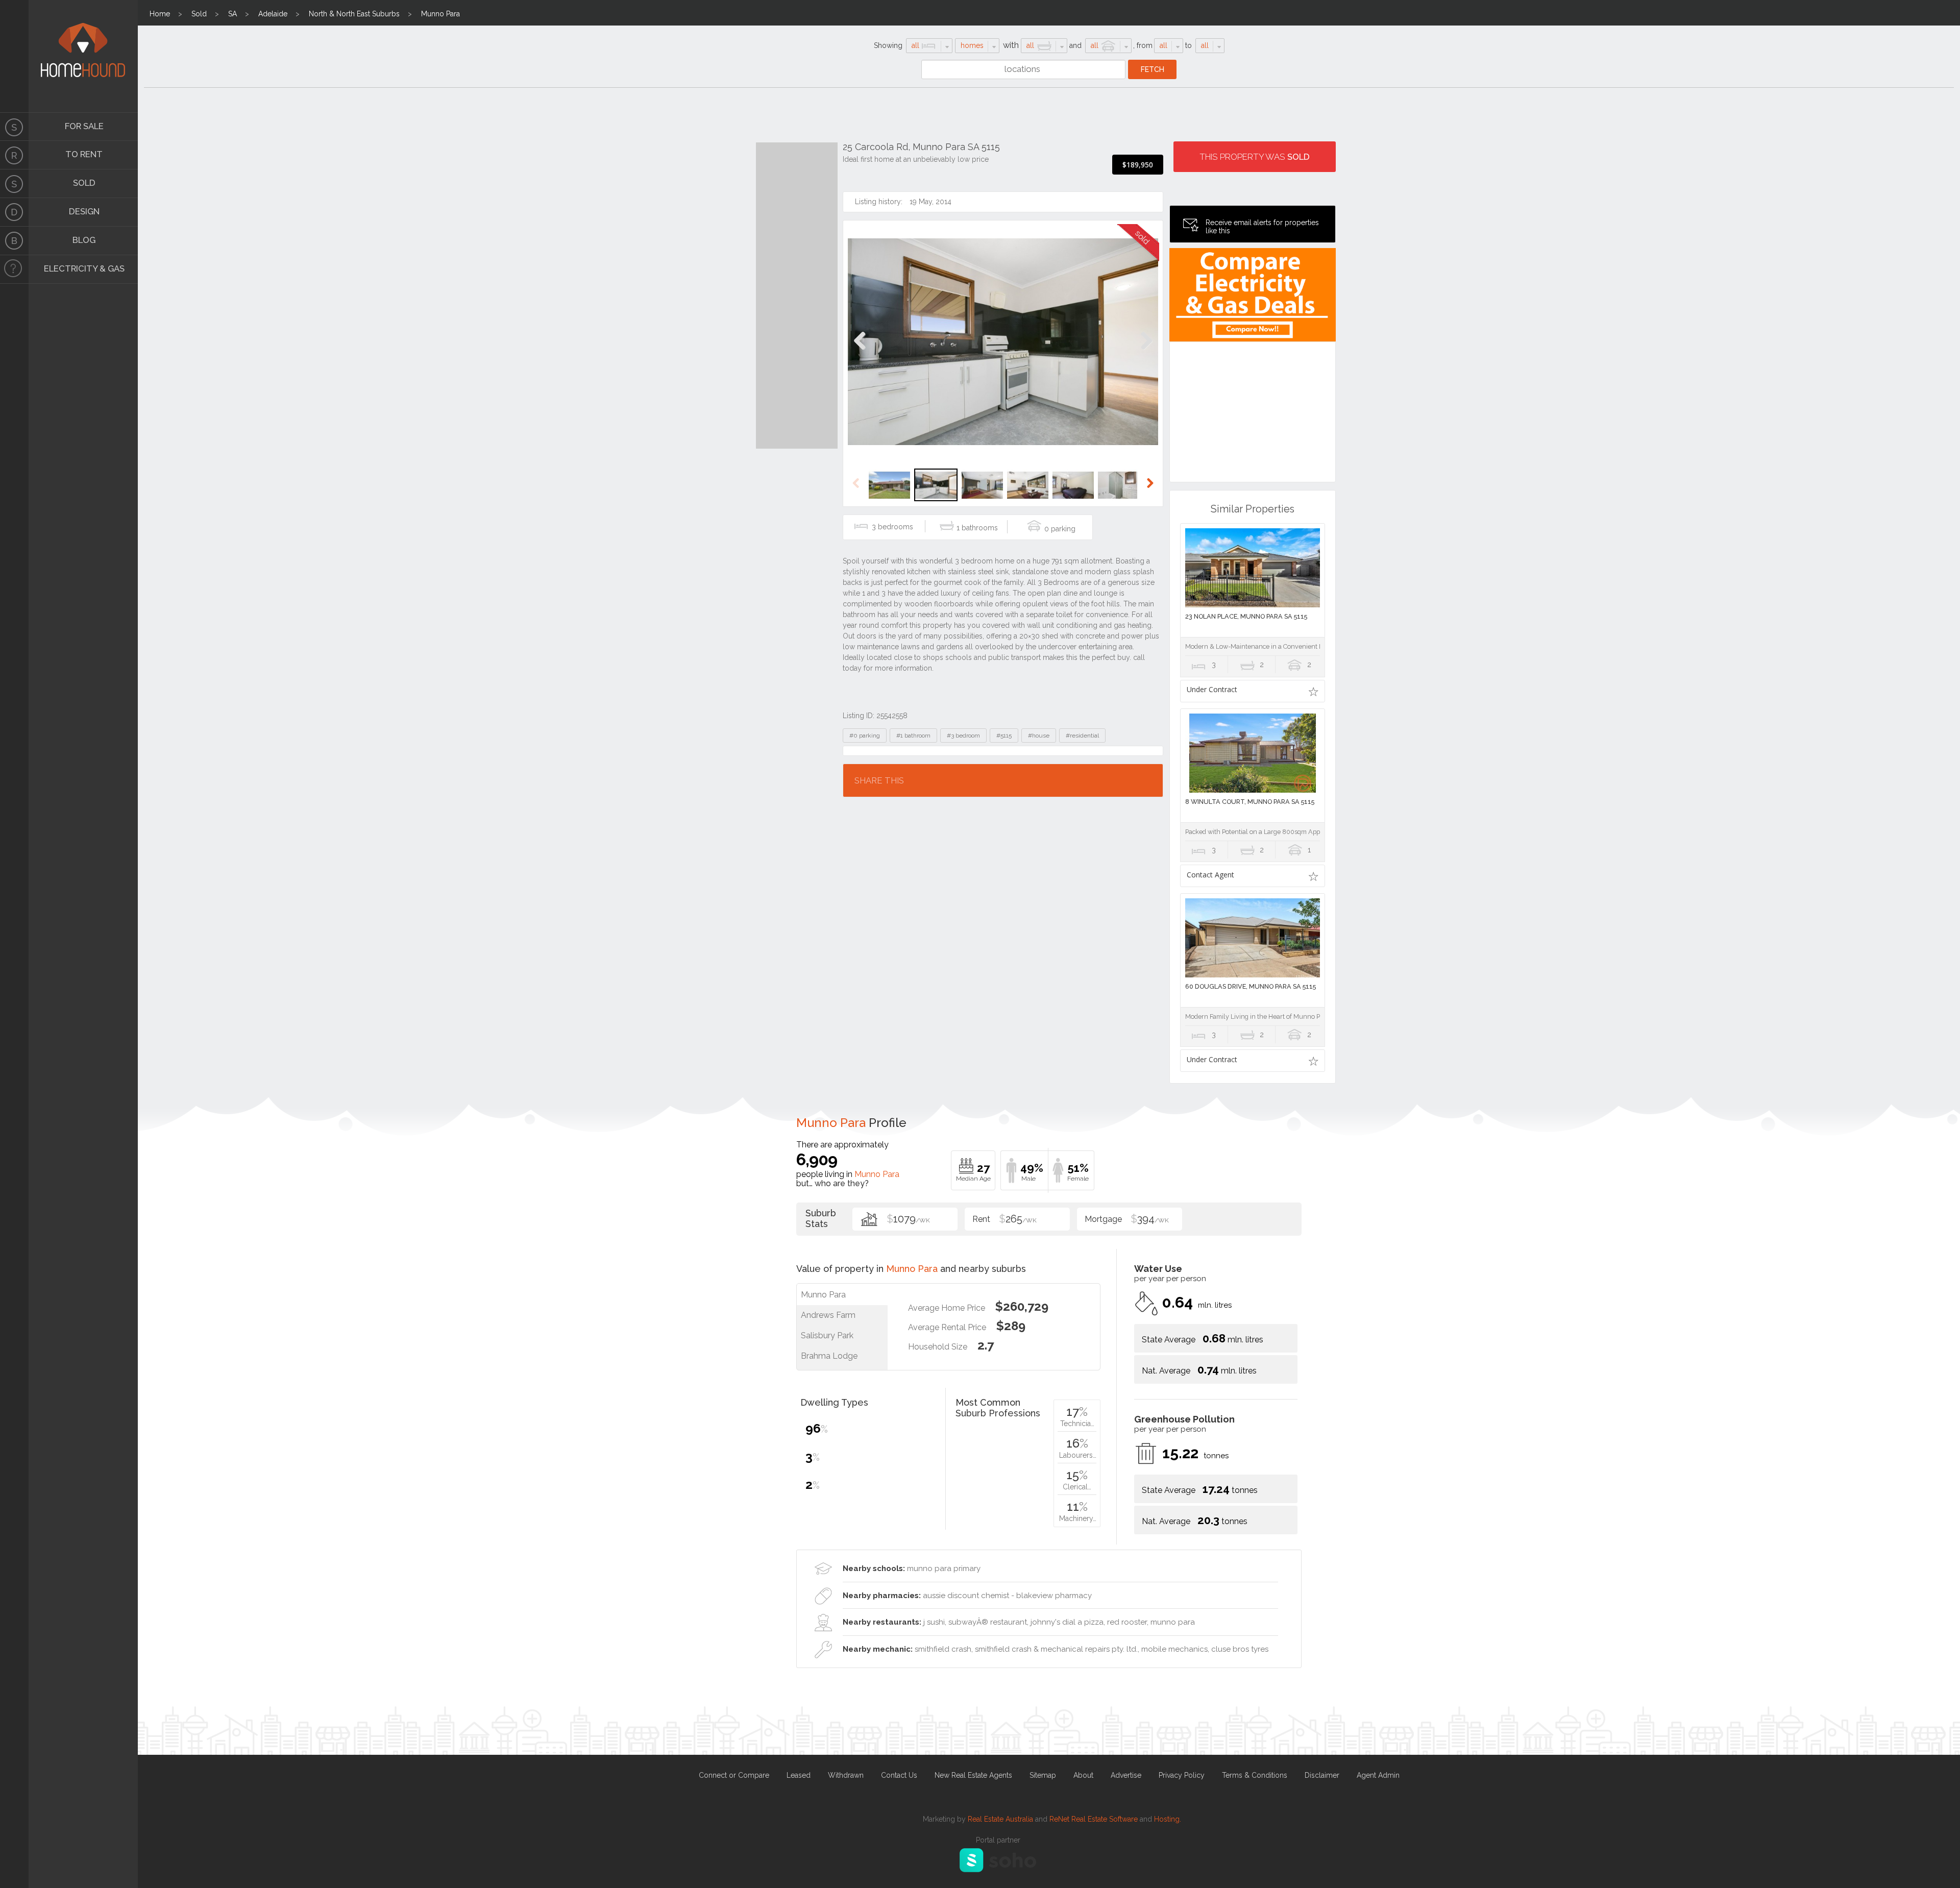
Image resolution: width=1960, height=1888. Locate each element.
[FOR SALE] (14, 127)
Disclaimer (1322, 1775)
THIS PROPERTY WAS (1255, 157)
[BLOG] (14, 241)
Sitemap (1043, 1775)
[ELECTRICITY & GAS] (14, 269)
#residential (1082, 735)
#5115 (1004, 735)
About (1083, 1775)
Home (160, 14)
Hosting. (1168, 1819)
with (1011, 45)
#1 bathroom (913, 735)
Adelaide (273, 14)
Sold (199, 14)
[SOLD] (14, 184)
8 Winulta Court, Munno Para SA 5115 (1250, 802)
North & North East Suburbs (354, 14)
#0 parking (865, 735)
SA (232, 14)
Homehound (14, 56)
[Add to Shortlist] (1314, 691)
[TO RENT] (14, 155)
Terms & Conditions (1255, 1775)
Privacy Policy (1182, 1775)
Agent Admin (1378, 1775)
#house (1039, 735)
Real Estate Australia (1000, 1819)
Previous (860, 351)
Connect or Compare (734, 1775)
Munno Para (440, 14)
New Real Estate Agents (973, 1775)
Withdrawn (846, 1775)
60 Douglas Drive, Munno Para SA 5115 (1251, 986)
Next (1146, 351)
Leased (799, 1775)
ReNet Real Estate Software (1094, 1819)
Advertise (1126, 1775)
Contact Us (899, 1775)
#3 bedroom (963, 735)
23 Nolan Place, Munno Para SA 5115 (1246, 616)
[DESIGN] (14, 212)
